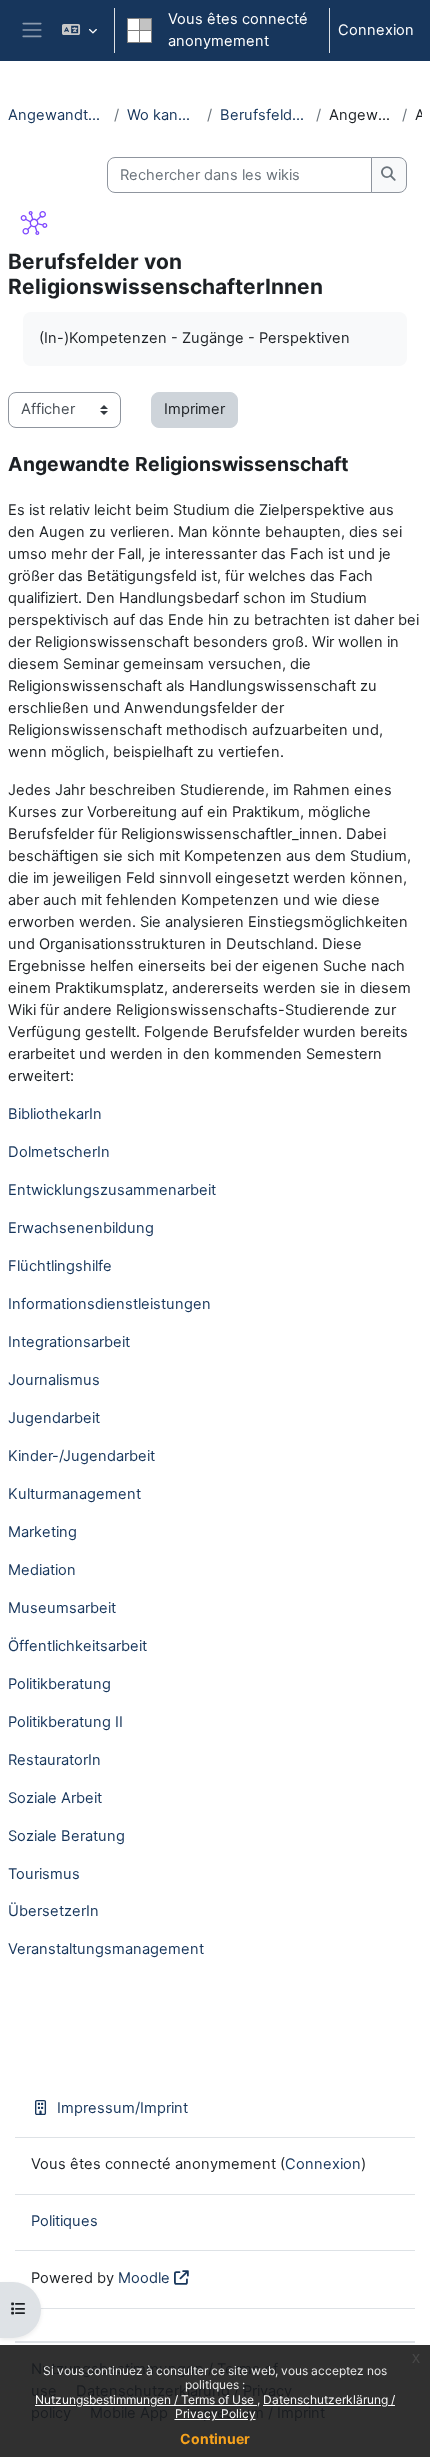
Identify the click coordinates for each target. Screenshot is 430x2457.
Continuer (215, 2438)
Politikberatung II (65, 1722)
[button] (78, 30)
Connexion (376, 30)
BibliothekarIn (55, 1114)
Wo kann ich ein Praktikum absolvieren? (163, 115)
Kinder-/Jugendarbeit (81, 1456)
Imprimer (194, 409)
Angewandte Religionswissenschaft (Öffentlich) (57, 115)
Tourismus (44, 1874)
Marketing (42, 1532)
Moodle (144, 2278)
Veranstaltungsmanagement (106, 1949)
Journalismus (54, 1380)
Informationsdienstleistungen (109, 1304)
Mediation (42, 1570)
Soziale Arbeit (55, 1798)
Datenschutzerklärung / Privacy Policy (285, 2406)
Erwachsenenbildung (81, 1228)
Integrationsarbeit (69, 1342)
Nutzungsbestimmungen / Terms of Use (146, 2399)
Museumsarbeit (62, 1608)
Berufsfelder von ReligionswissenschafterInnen (264, 115)
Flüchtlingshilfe (60, 1266)
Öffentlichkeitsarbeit (77, 1646)
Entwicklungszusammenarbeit (112, 1190)
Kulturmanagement (74, 1494)
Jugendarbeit (54, 1418)
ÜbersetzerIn (53, 1911)
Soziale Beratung (66, 1836)
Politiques (64, 2221)
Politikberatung (59, 1684)
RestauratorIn (54, 1760)
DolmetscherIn (59, 1152)
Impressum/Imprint (122, 2108)
